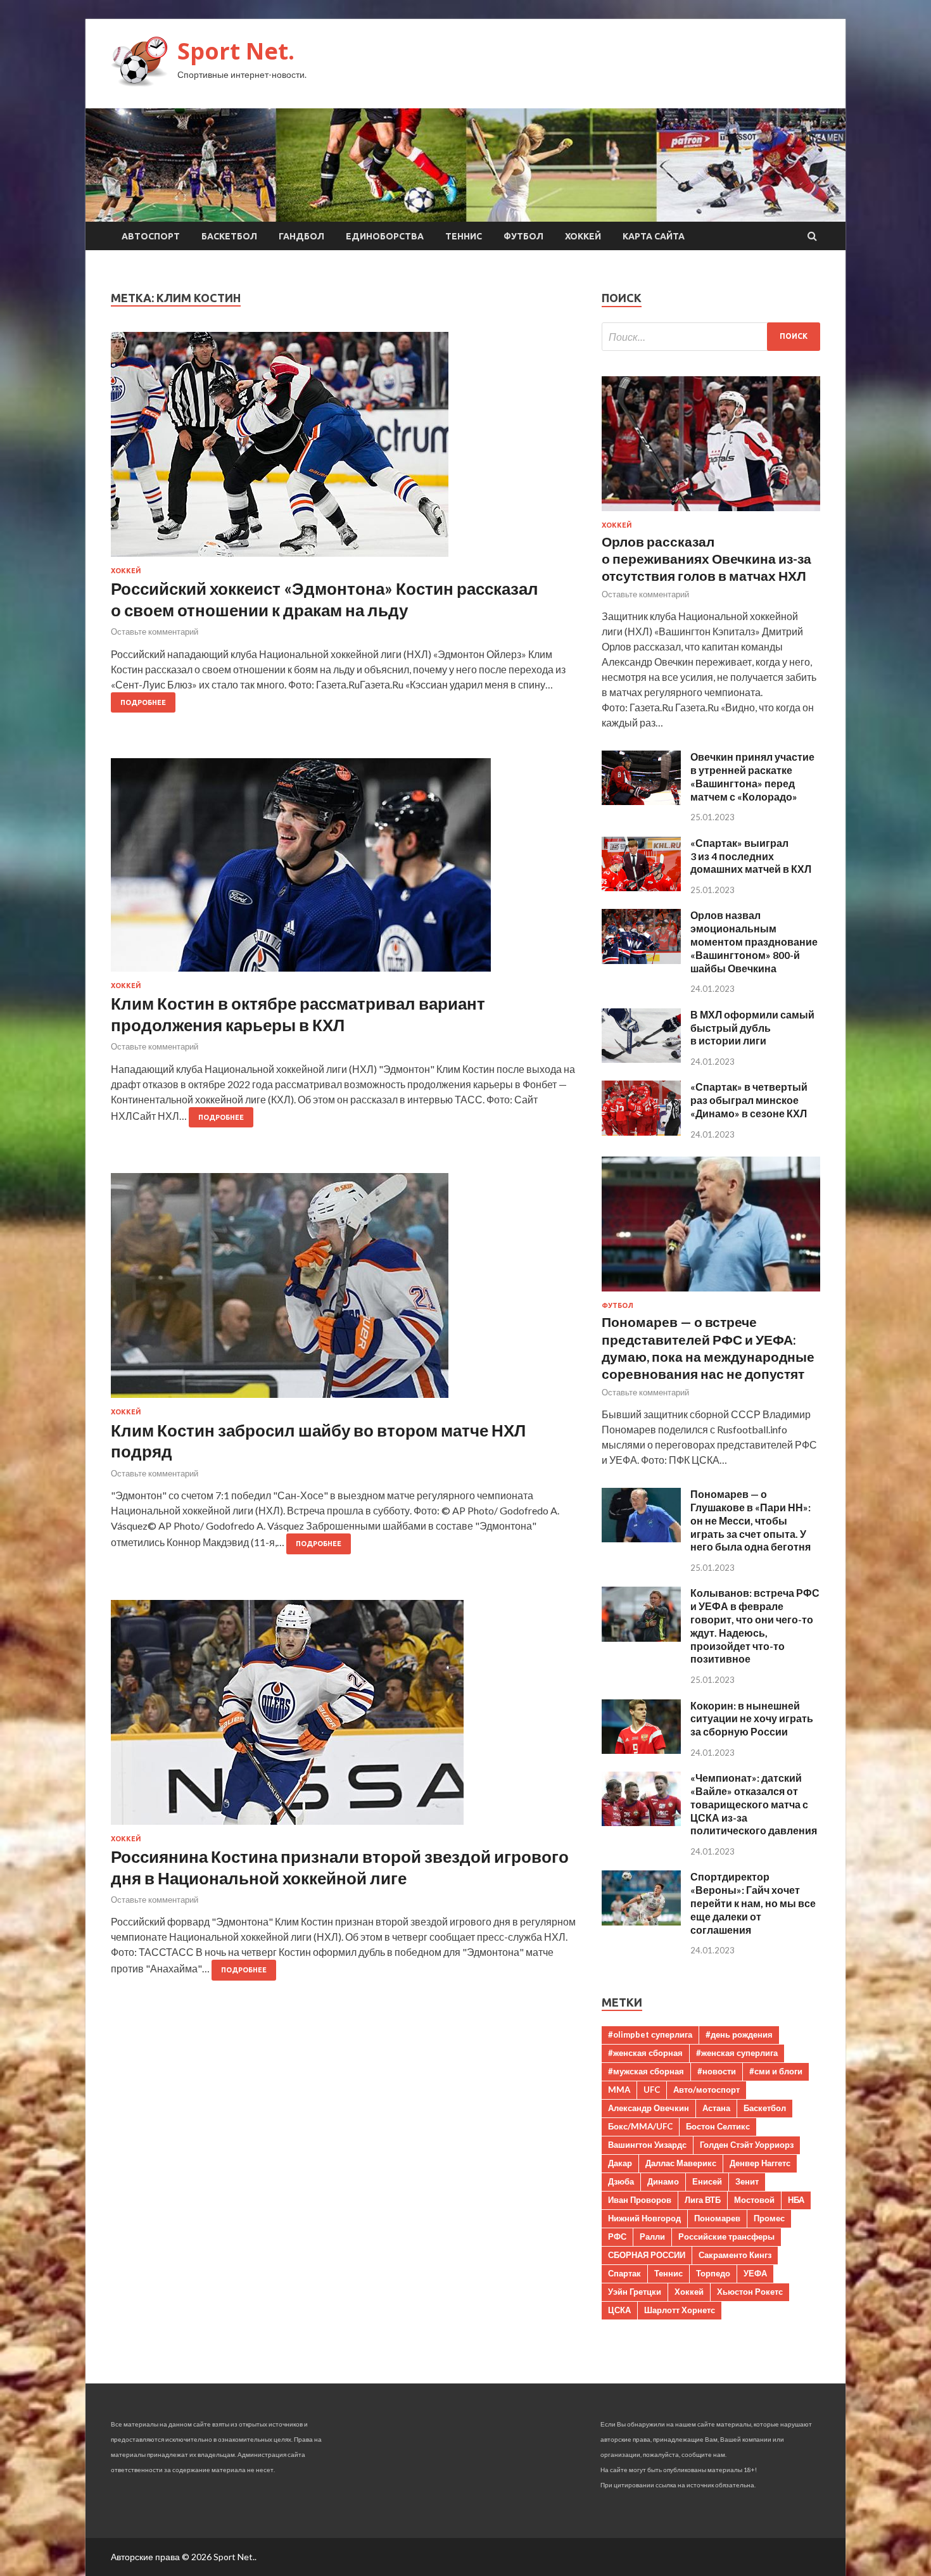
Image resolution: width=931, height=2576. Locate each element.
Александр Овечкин (649, 2108)
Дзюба (621, 2181)
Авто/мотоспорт (706, 2090)
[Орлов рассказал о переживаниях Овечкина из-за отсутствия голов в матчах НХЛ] (711, 513)
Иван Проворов (640, 2200)
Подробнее (143, 702)
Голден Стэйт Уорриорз (747, 2145)
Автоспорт (151, 236)
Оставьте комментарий (155, 631)
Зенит (747, 2181)
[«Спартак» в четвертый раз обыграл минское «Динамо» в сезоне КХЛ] (641, 1132)
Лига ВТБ (703, 2200)
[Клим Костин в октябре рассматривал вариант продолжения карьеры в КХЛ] (344, 870)
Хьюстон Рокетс (750, 2292)
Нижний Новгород (644, 2218)
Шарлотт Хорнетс (680, 2310)
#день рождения (739, 2034)
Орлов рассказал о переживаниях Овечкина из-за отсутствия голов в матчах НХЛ (706, 559)
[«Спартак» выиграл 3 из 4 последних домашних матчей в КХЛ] (641, 887)
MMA (619, 2090)
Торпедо (713, 2273)
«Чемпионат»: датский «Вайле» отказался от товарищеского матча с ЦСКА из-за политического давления (754, 1804)
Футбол (523, 236)
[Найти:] (711, 337)
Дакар (620, 2163)
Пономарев (717, 2218)
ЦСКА (619, 2310)
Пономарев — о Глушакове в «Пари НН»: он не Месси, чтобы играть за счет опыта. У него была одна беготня (750, 1520)
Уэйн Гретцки (635, 2292)
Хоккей (583, 236)
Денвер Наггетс (760, 2163)
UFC (652, 2090)
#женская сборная (645, 2053)
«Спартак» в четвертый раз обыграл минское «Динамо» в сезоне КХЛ (749, 1100)
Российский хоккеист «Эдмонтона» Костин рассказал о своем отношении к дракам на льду (325, 599)
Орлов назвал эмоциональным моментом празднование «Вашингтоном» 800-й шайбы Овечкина (754, 941)
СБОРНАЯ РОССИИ (647, 2255)
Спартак (624, 2273)
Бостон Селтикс (718, 2126)
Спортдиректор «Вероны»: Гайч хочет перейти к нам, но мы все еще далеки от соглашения (753, 1903)
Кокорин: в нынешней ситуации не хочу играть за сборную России (752, 1719)
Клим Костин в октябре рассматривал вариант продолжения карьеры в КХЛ (298, 1014)
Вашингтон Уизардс (647, 2145)
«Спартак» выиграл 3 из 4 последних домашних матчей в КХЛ (751, 856)
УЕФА (755, 2273)
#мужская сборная (646, 2071)
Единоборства (385, 236)
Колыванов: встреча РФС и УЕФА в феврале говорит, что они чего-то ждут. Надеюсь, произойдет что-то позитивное (755, 1626)
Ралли (652, 2237)
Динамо (663, 2181)
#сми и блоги (776, 2071)
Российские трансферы (726, 2237)
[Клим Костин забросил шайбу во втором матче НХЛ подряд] (344, 1291)
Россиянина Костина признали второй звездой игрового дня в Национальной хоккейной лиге (340, 1867)
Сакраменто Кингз (735, 2255)
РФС (617, 2237)
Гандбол (301, 236)
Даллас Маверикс (681, 2163)
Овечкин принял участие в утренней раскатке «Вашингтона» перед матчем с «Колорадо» (752, 776)
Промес (769, 2218)
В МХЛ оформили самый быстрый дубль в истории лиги (752, 1028)
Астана (716, 2108)
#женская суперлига (737, 2053)
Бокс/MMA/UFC (640, 2126)
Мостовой (754, 2200)
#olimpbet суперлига (650, 2034)
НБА (796, 2200)
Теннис (464, 236)
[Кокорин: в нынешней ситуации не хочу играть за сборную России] (641, 1750)
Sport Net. (236, 51)
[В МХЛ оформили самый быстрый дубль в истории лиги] (641, 1059)
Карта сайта (654, 236)
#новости (717, 2071)
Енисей (707, 2181)
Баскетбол (229, 236)
